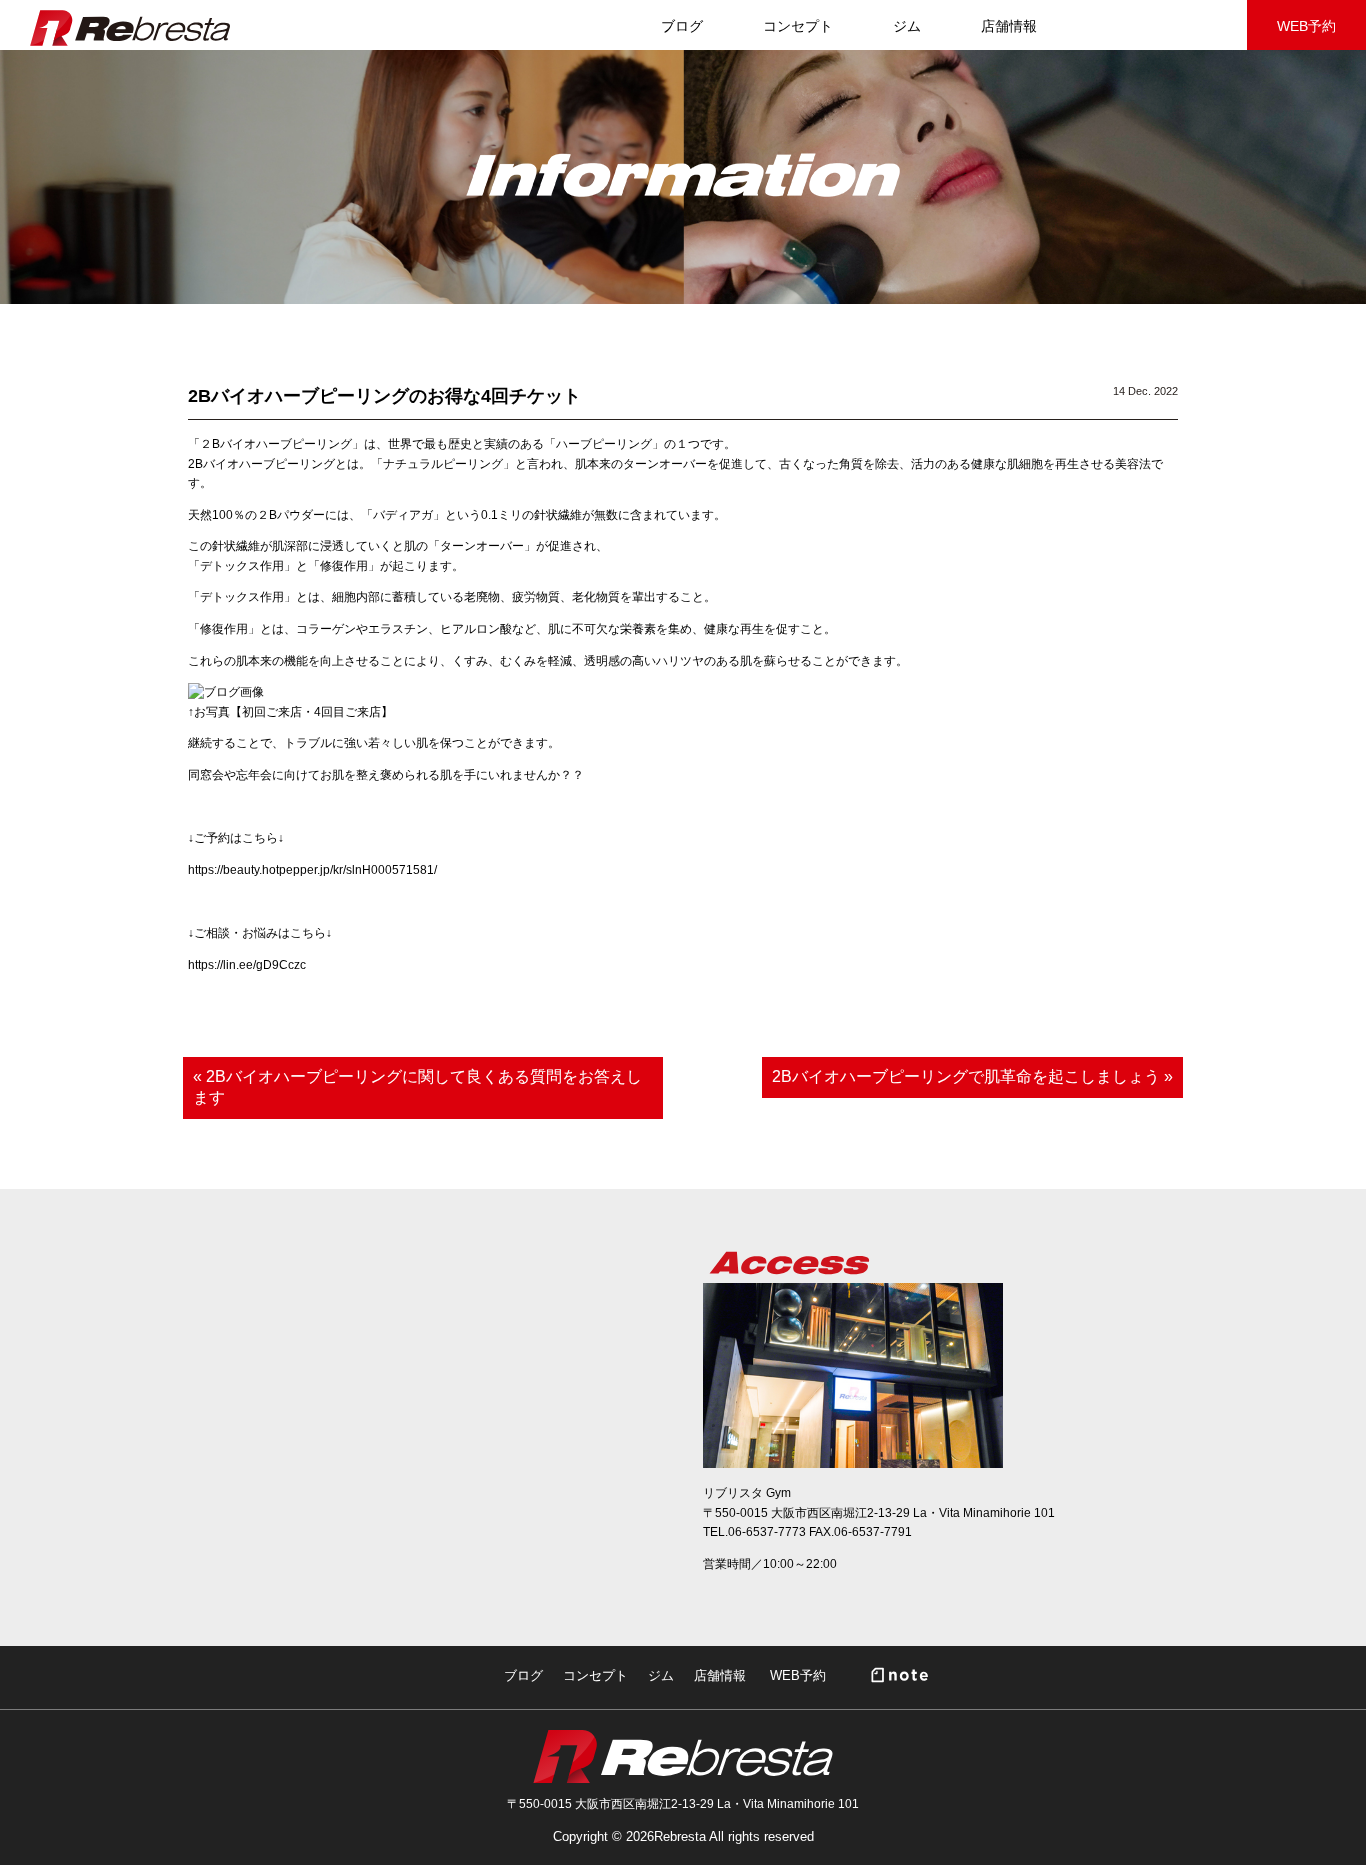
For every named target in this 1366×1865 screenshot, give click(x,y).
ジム (907, 26)
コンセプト (798, 26)
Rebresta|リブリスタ (130, 28)
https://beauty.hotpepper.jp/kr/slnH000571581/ (312, 870)
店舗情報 (1009, 26)
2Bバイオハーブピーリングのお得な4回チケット (384, 396)
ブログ (523, 1675)
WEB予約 (1306, 26)
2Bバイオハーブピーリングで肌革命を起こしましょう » (972, 1076)
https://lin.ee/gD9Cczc (247, 965)
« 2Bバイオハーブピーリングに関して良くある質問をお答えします (417, 1087)
